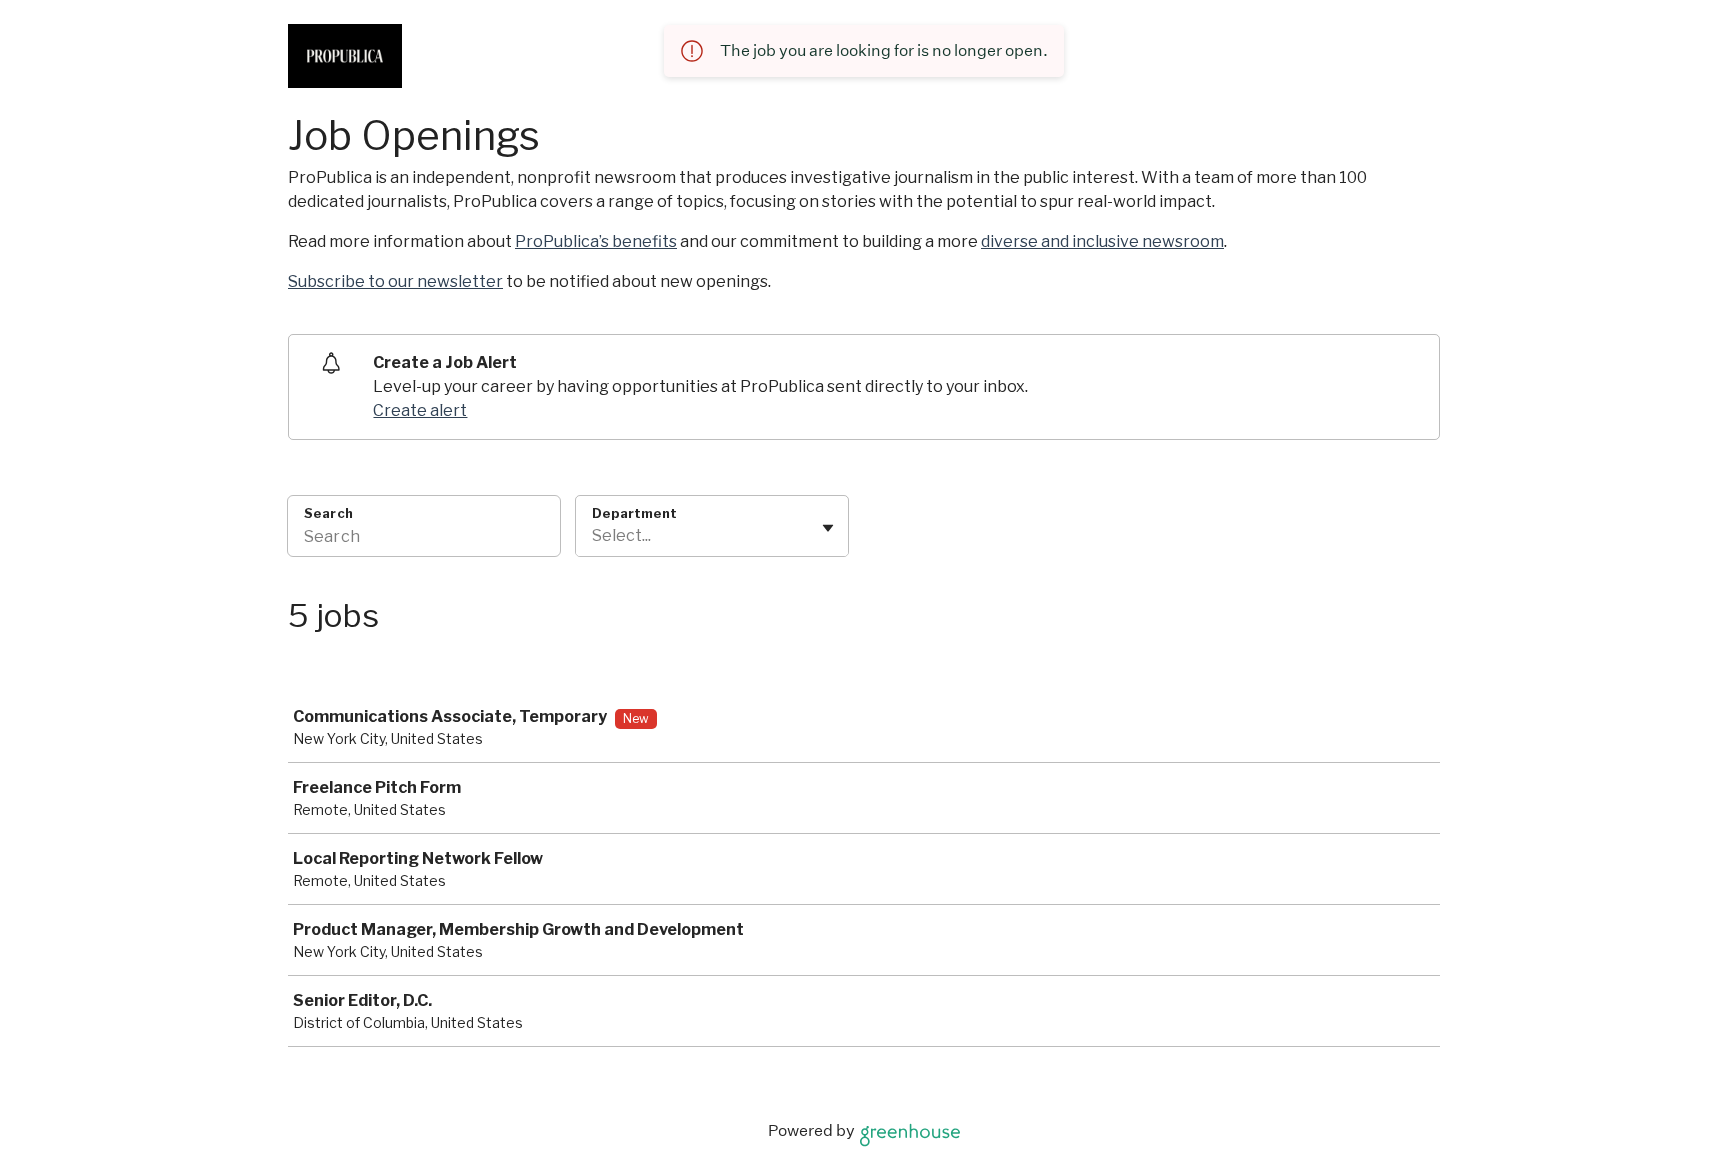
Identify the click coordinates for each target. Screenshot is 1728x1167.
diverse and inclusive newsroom (1102, 241)
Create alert (420, 410)
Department (634, 513)
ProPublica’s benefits (596, 241)
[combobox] (593, 536)
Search (328, 513)
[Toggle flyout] (828, 528)
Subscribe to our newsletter (395, 281)
